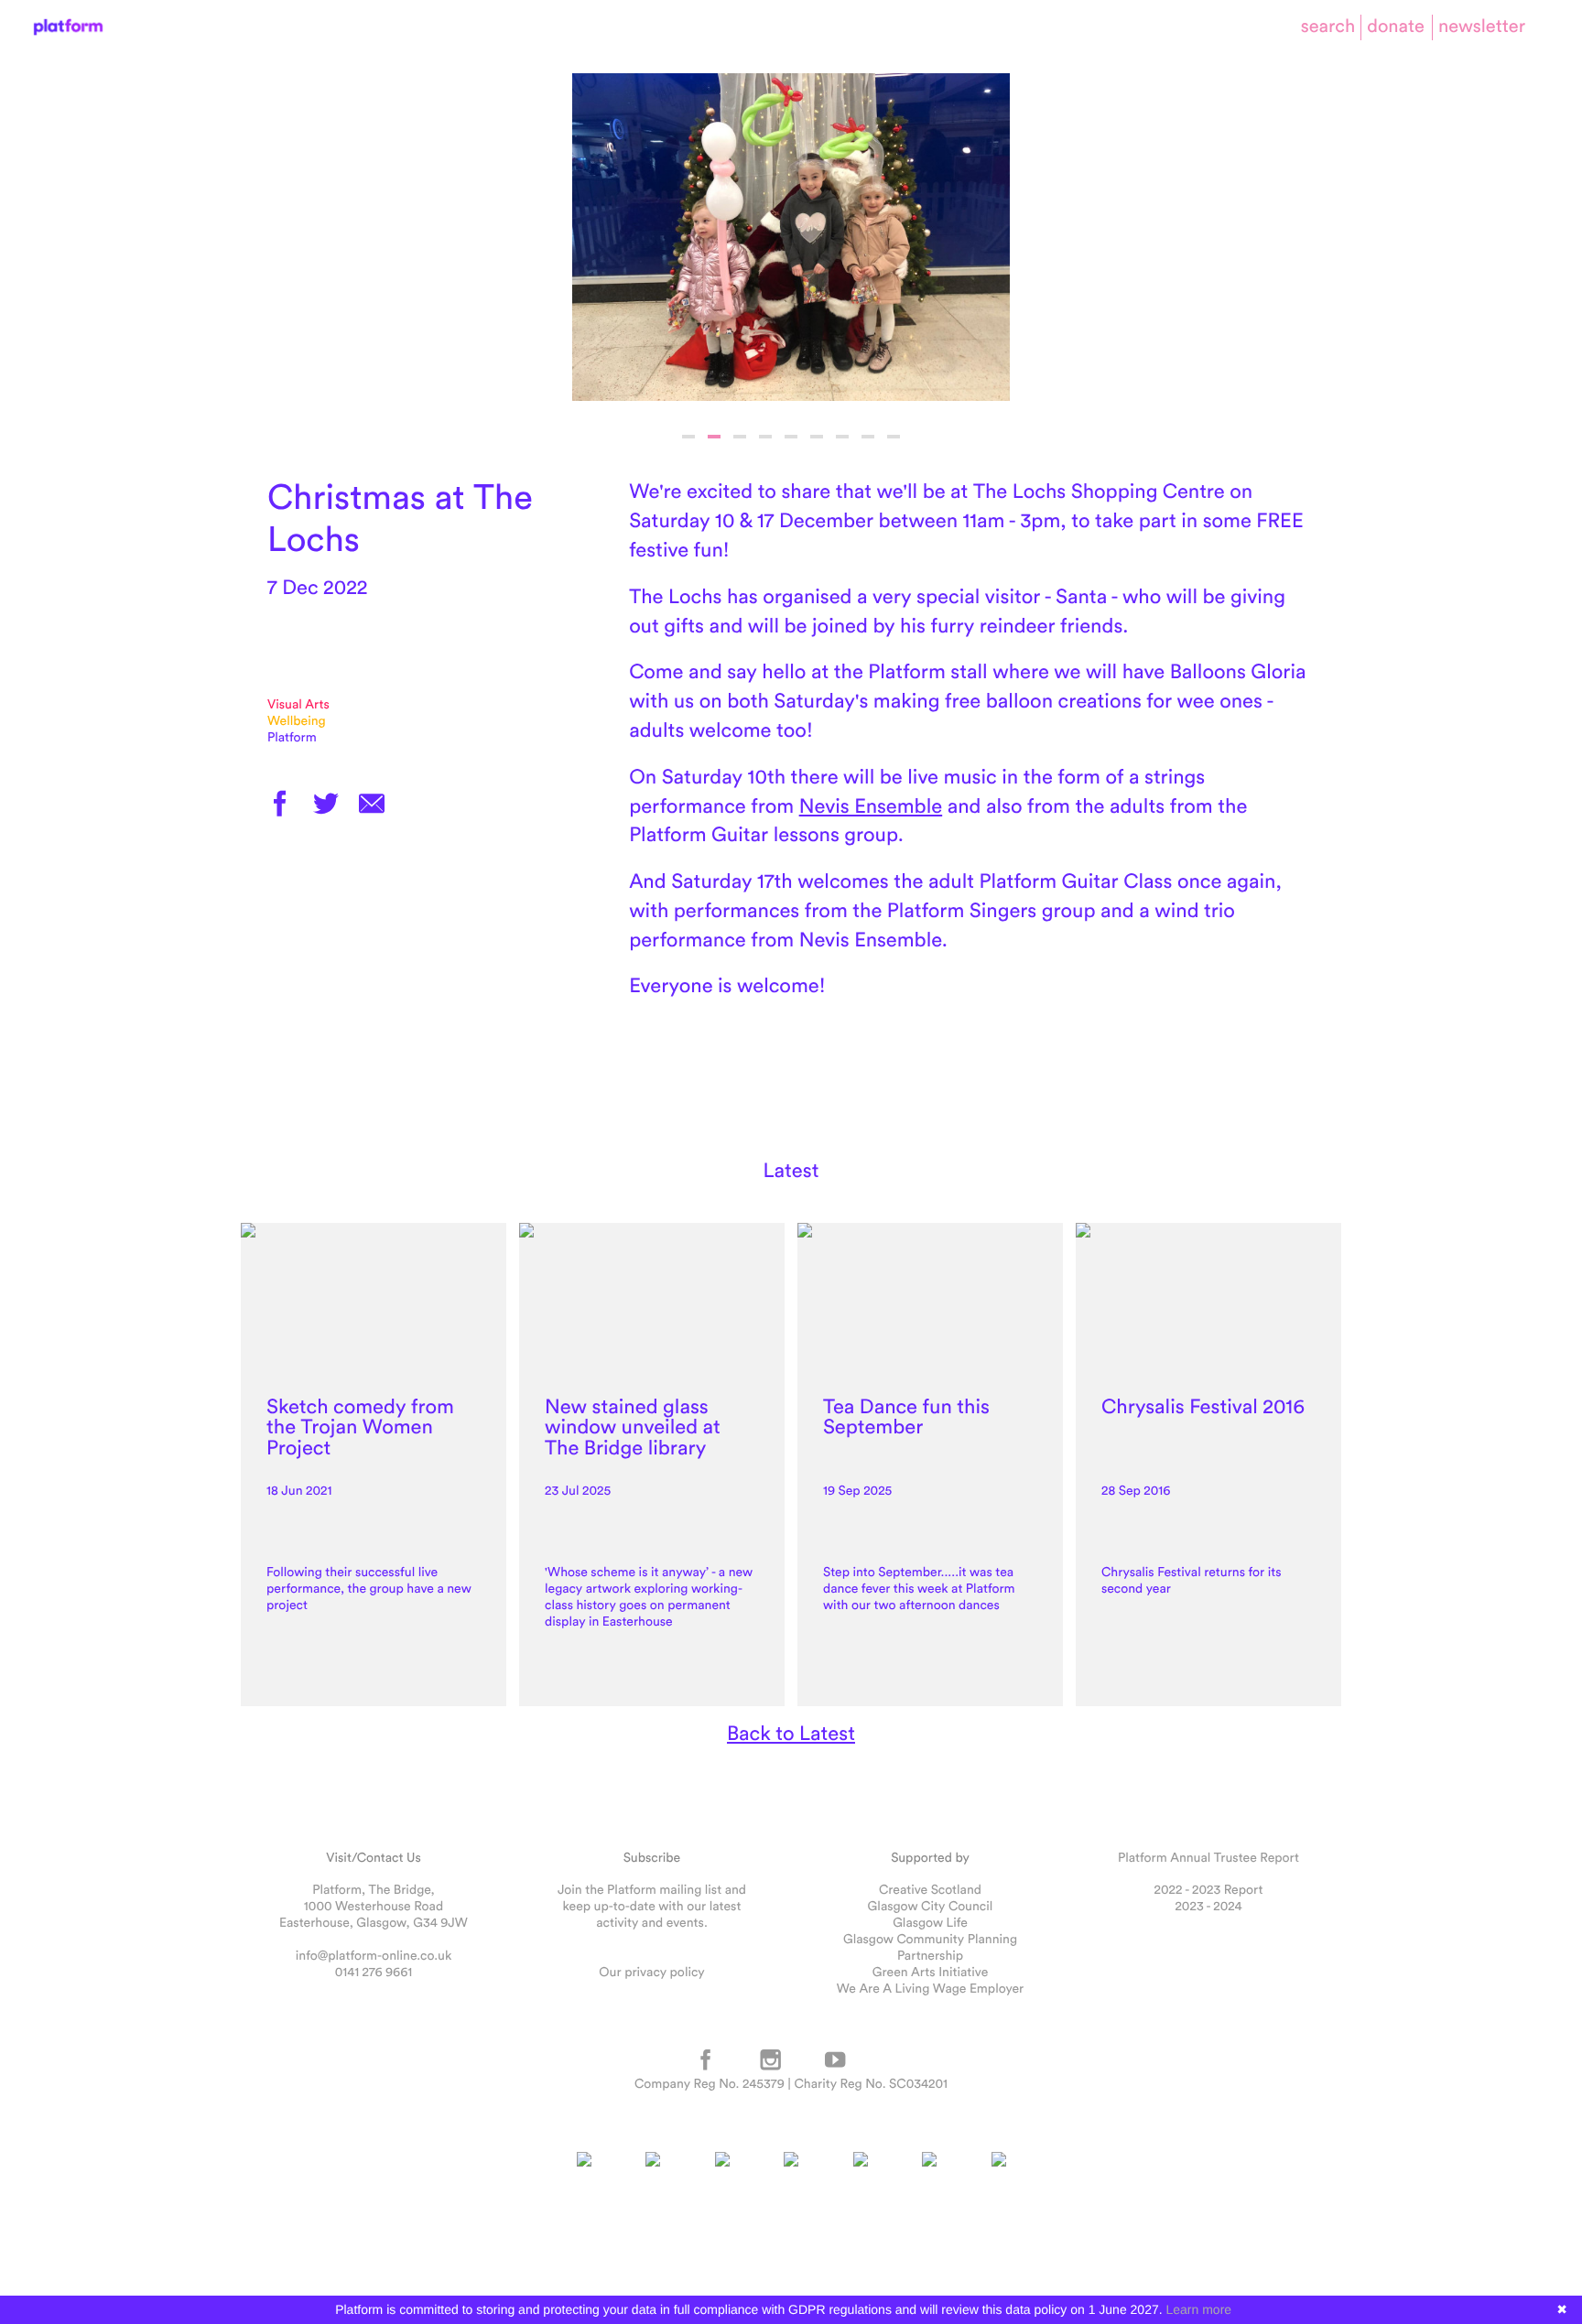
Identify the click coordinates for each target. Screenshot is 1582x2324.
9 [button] (894, 437)
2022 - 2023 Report (1209, 1889)
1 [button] (688, 437)
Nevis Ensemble (871, 805)
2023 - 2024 (1208, 1906)
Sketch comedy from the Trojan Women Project (360, 1427)
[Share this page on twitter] (326, 805)
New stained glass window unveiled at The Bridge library (633, 1427)
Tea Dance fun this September (906, 1416)
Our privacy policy (651, 1972)
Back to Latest (791, 1733)
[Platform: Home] (68, 27)
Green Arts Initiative (930, 1972)
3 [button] (740, 437)
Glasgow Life (930, 1922)
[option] (791, 237)
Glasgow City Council (931, 1906)
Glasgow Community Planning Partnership (930, 1947)
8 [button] (868, 437)
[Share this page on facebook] (280, 805)
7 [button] (842, 437)
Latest (791, 1170)
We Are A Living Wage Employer (930, 1988)
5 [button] (791, 437)
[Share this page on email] (372, 805)
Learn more (1199, 2309)
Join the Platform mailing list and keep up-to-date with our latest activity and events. (652, 1906)
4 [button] (765, 437)
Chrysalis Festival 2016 (1203, 1406)
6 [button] (817, 437)
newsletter (1482, 26)
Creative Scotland (930, 1889)
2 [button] (714, 437)
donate (1396, 26)
